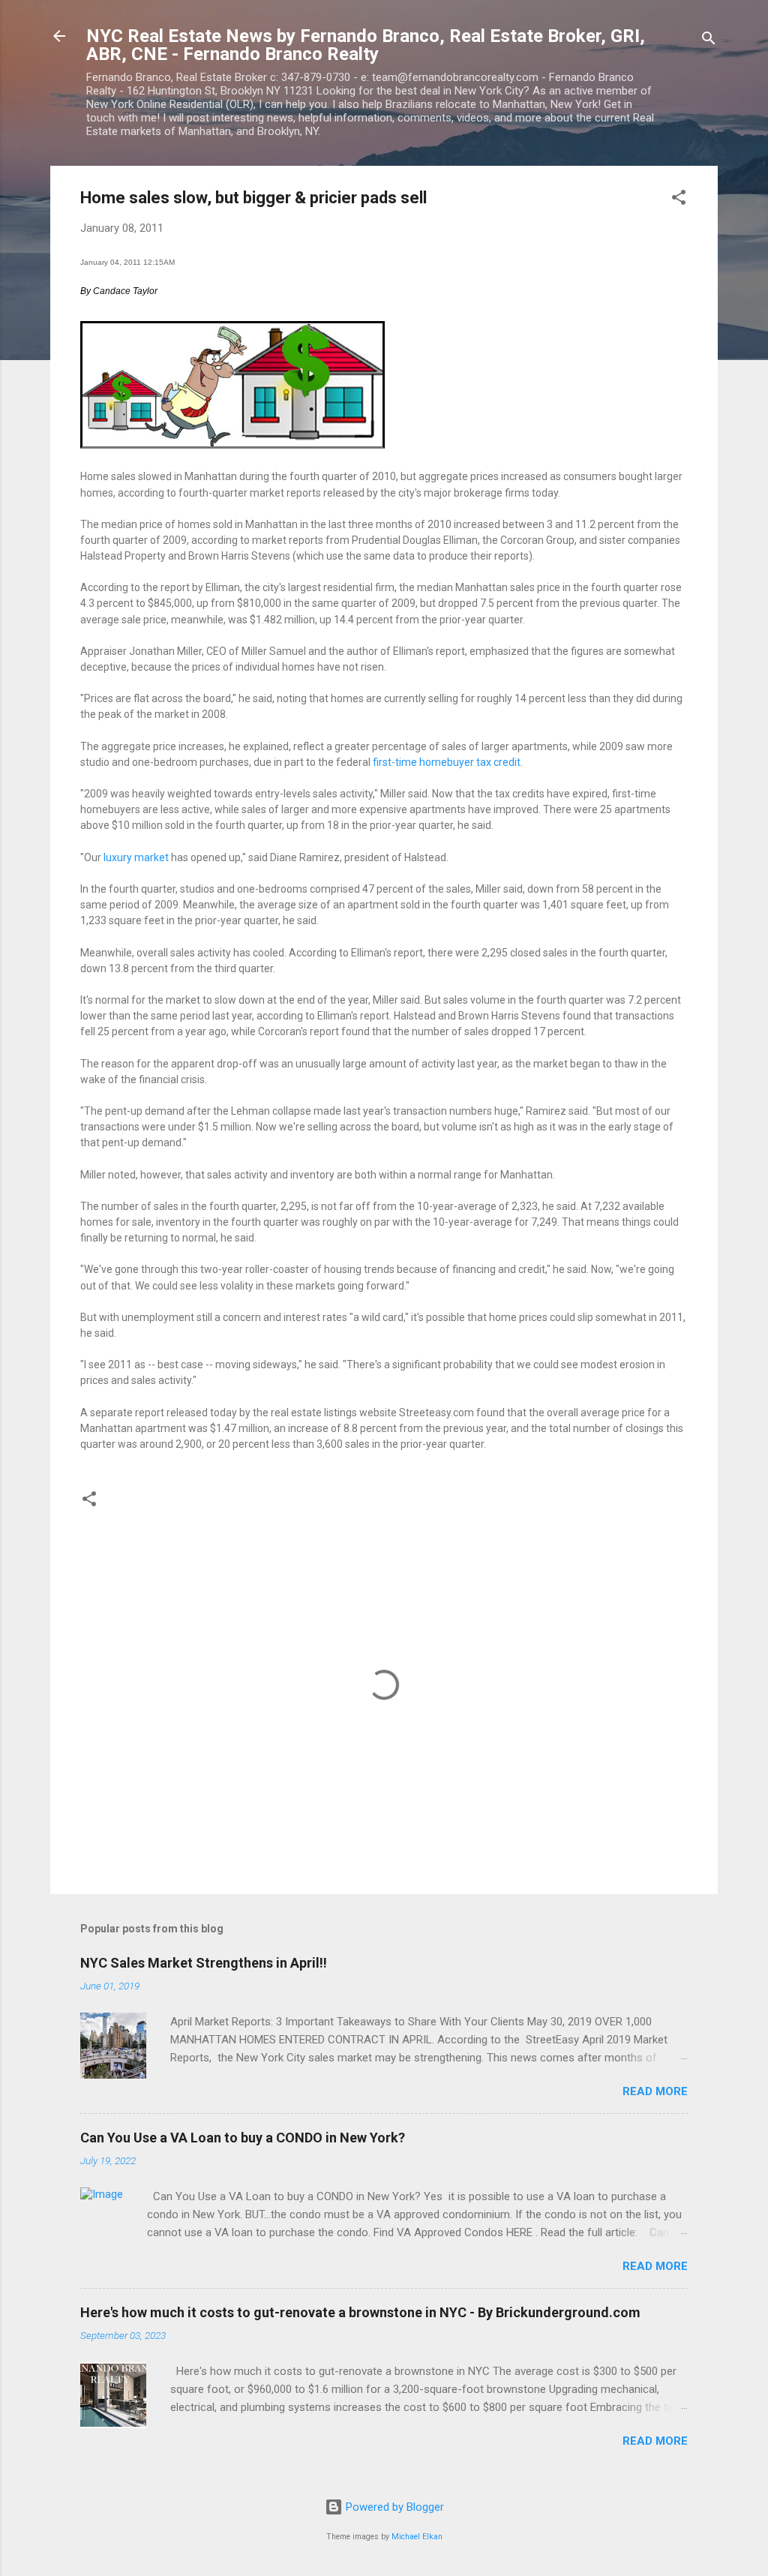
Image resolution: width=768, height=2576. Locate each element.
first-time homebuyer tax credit (447, 762)
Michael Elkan (417, 2537)
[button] (679, 200)
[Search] (709, 41)
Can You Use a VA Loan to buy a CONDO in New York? (243, 2138)
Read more (655, 2091)
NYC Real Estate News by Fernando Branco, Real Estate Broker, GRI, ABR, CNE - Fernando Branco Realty (366, 45)
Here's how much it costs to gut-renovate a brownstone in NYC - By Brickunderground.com (360, 2312)
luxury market (136, 857)
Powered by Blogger (393, 2507)
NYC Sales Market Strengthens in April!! (204, 1963)
